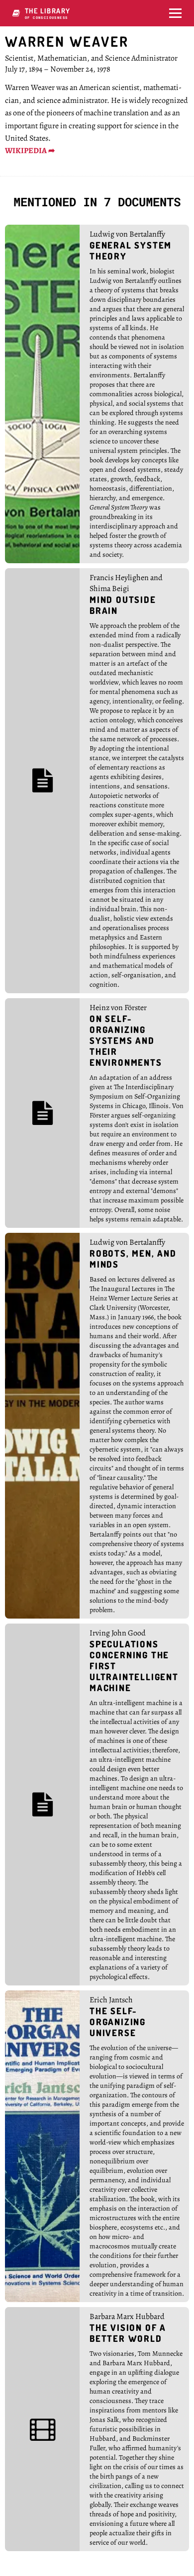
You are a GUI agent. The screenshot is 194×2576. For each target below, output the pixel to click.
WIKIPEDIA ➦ (30, 151)
